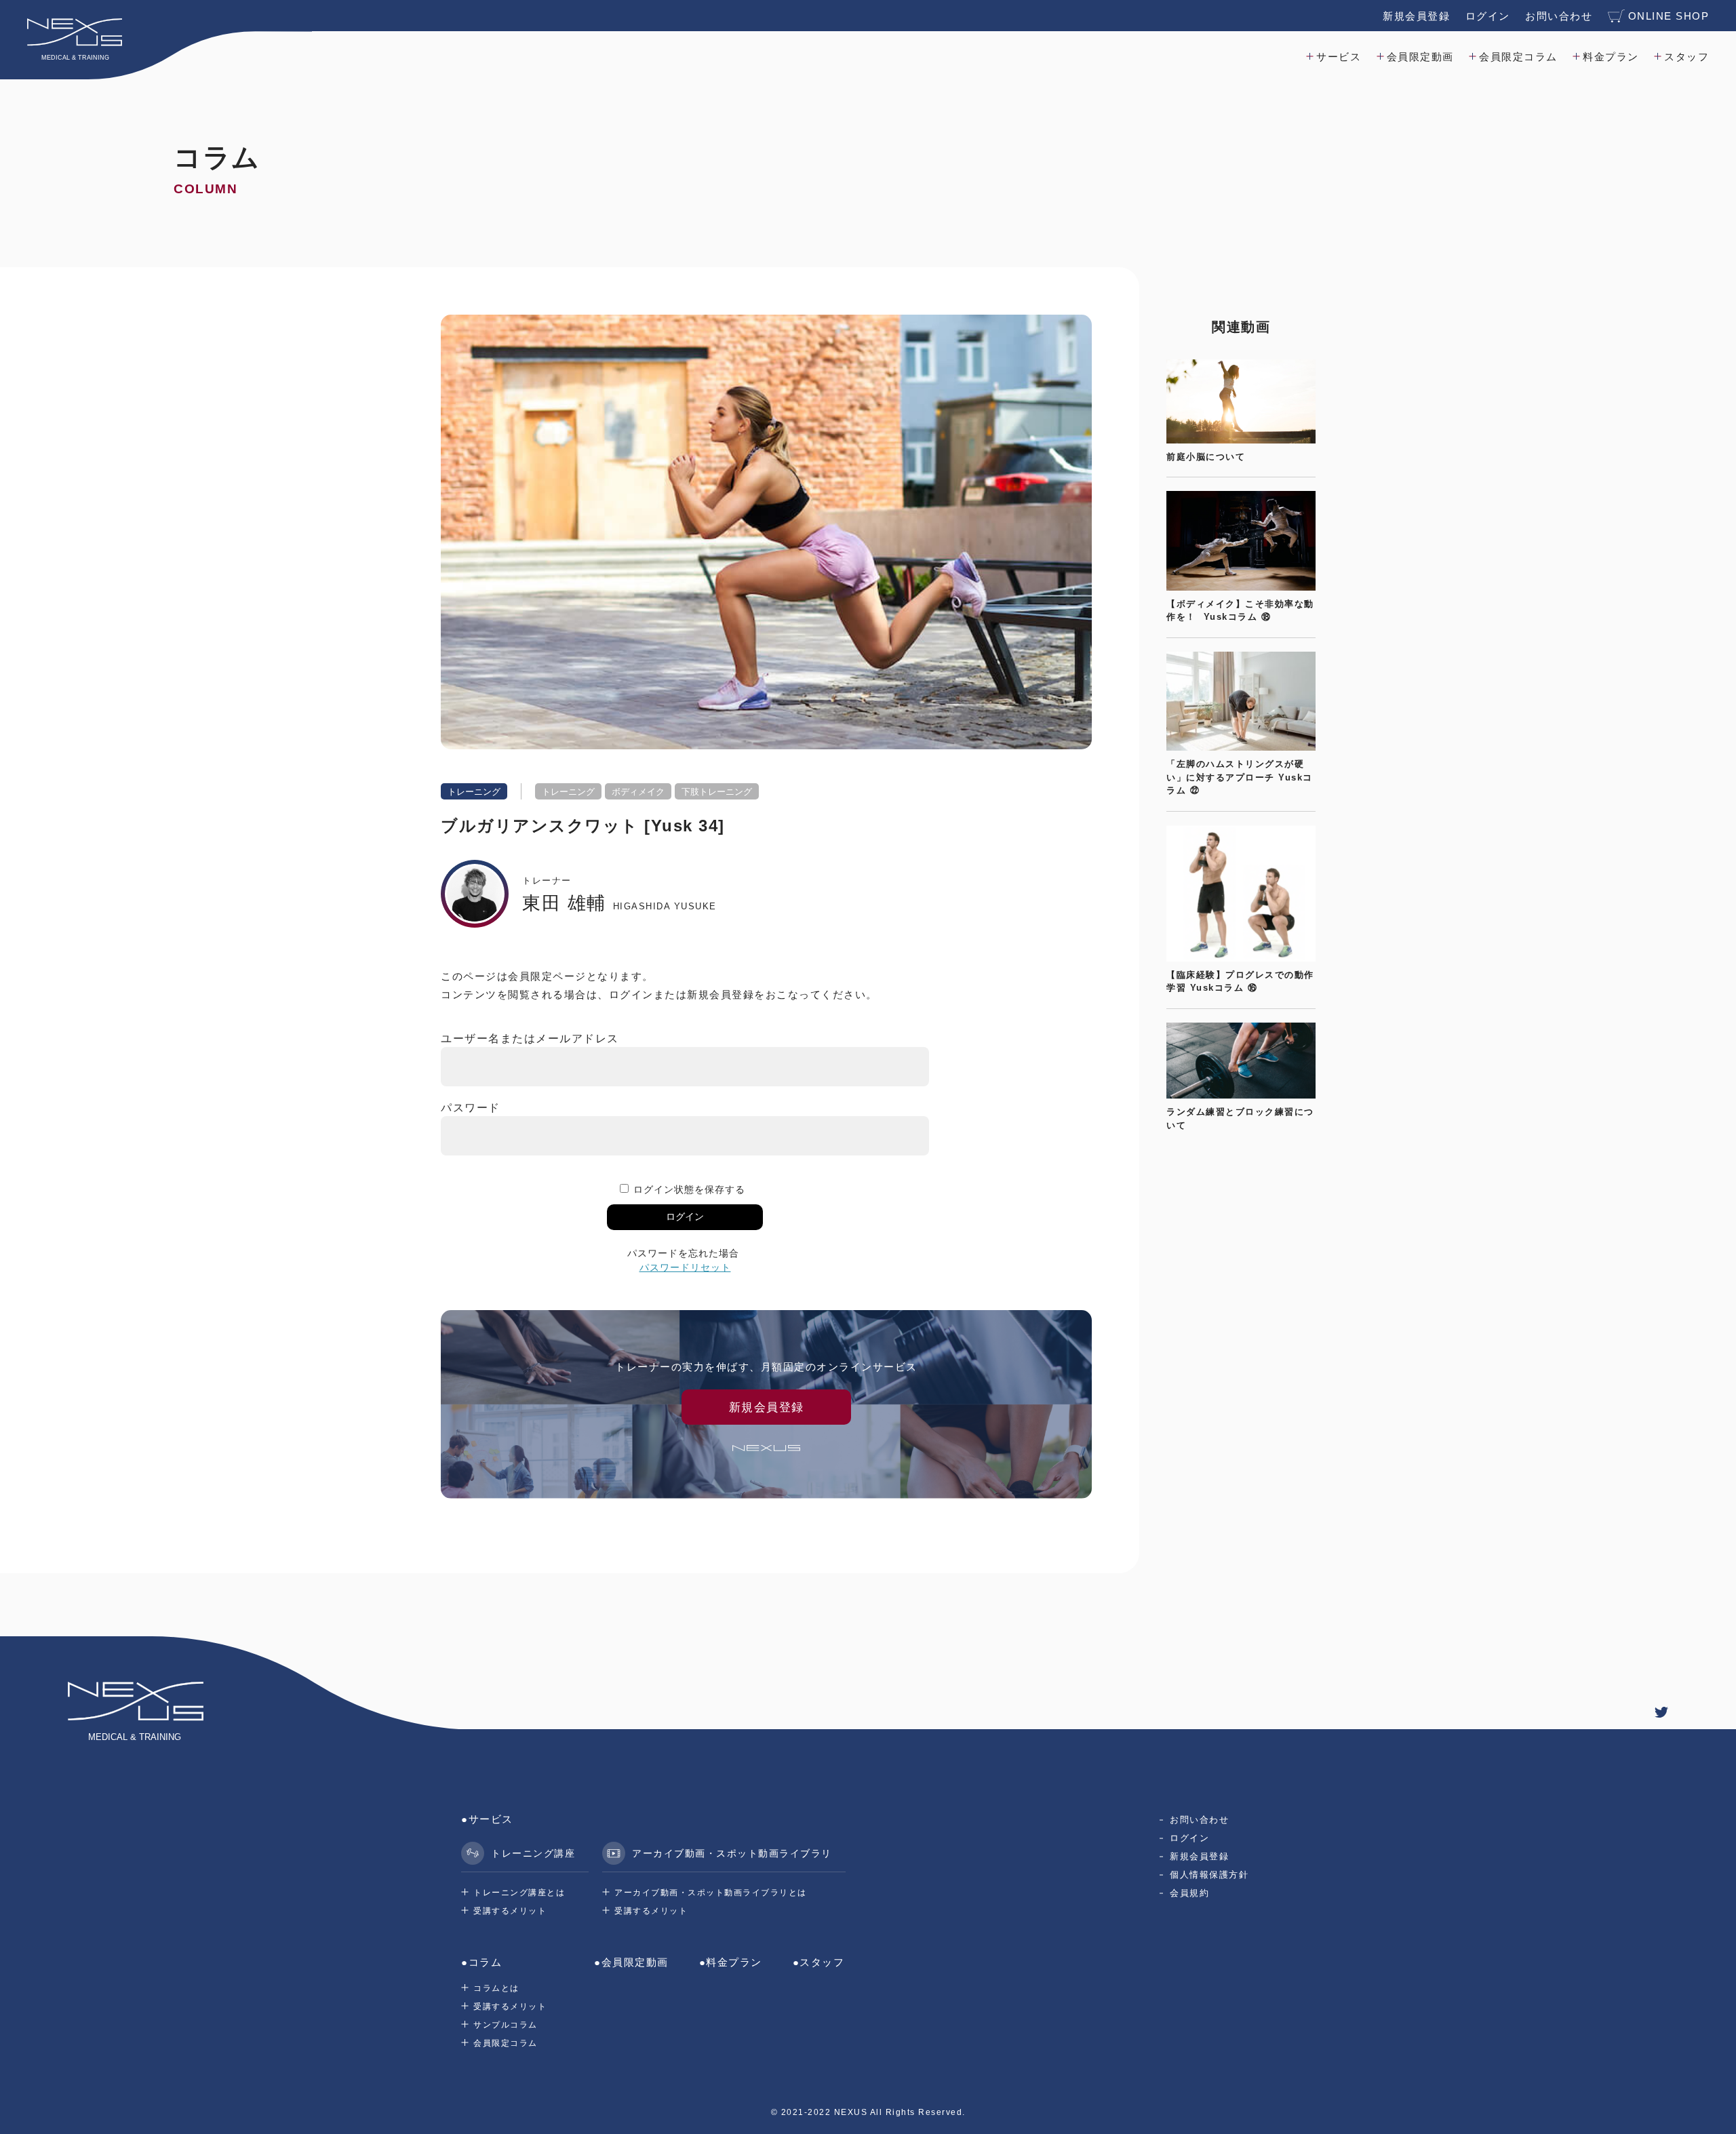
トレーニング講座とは (519, 1893)
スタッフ (1686, 57)
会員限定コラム (1518, 57)
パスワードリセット (685, 1267)
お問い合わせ (1559, 16)
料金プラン (1611, 57)
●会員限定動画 (631, 1962)
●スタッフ (819, 1962)
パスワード (471, 1108)
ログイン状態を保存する (689, 1189)
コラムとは (496, 1988)
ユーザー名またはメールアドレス (530, 1039)
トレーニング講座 (533, 1853)
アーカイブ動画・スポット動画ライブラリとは (711, 1893)
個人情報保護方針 (1209, 1875)
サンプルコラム (506, 2025)
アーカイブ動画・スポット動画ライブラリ (732, 1853)
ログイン (1488, 16)
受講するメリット (510, 1911)
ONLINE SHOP (1669, 16)
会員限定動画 (1420, 57)
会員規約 (1189, 1893)
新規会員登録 (1416, 16)
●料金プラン (731, 1962)
